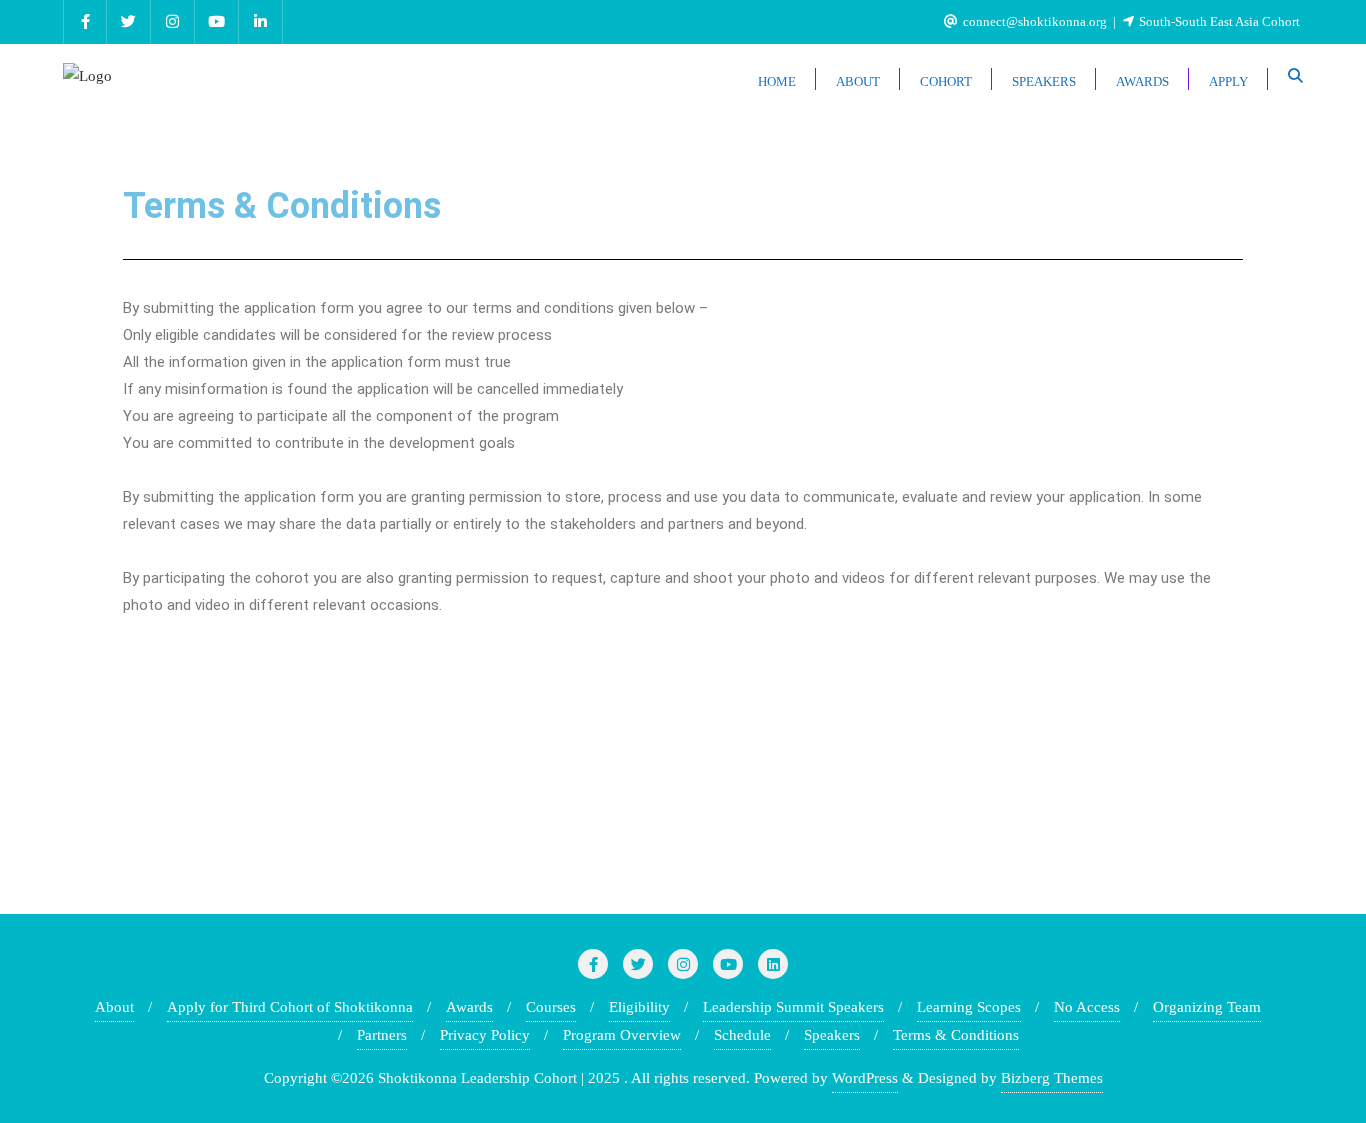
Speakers (832, 1035)
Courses (551, 1007)
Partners (382, 1035)
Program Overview (622, 1035)
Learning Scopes (969, 1007)
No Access (1087, 1007)
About (114, 1007)
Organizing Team (1207, 1007)
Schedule (742, 1035)
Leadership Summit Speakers (793, 1007)
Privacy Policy (485, 1035)
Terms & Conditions (956, 1035)
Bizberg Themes (1052, 1078)
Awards (469, 1007)
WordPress (865, 1078)
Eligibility (639, 1007)
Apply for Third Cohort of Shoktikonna (290, 1007)
